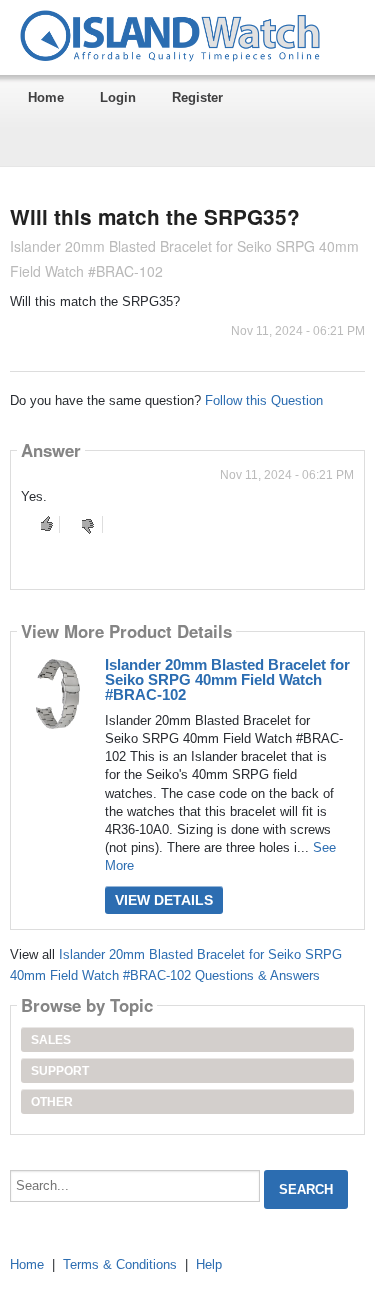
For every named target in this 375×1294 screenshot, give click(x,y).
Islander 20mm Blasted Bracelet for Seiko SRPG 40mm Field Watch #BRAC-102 (227, 679)
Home (46, 97)
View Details (164, 900)
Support (60, 1071)
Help (209, 1264)
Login (118, 97)
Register (197, 97)
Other (52, 1102)
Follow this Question (264, 400)
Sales (51, 1040)
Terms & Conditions (120, 1264)
